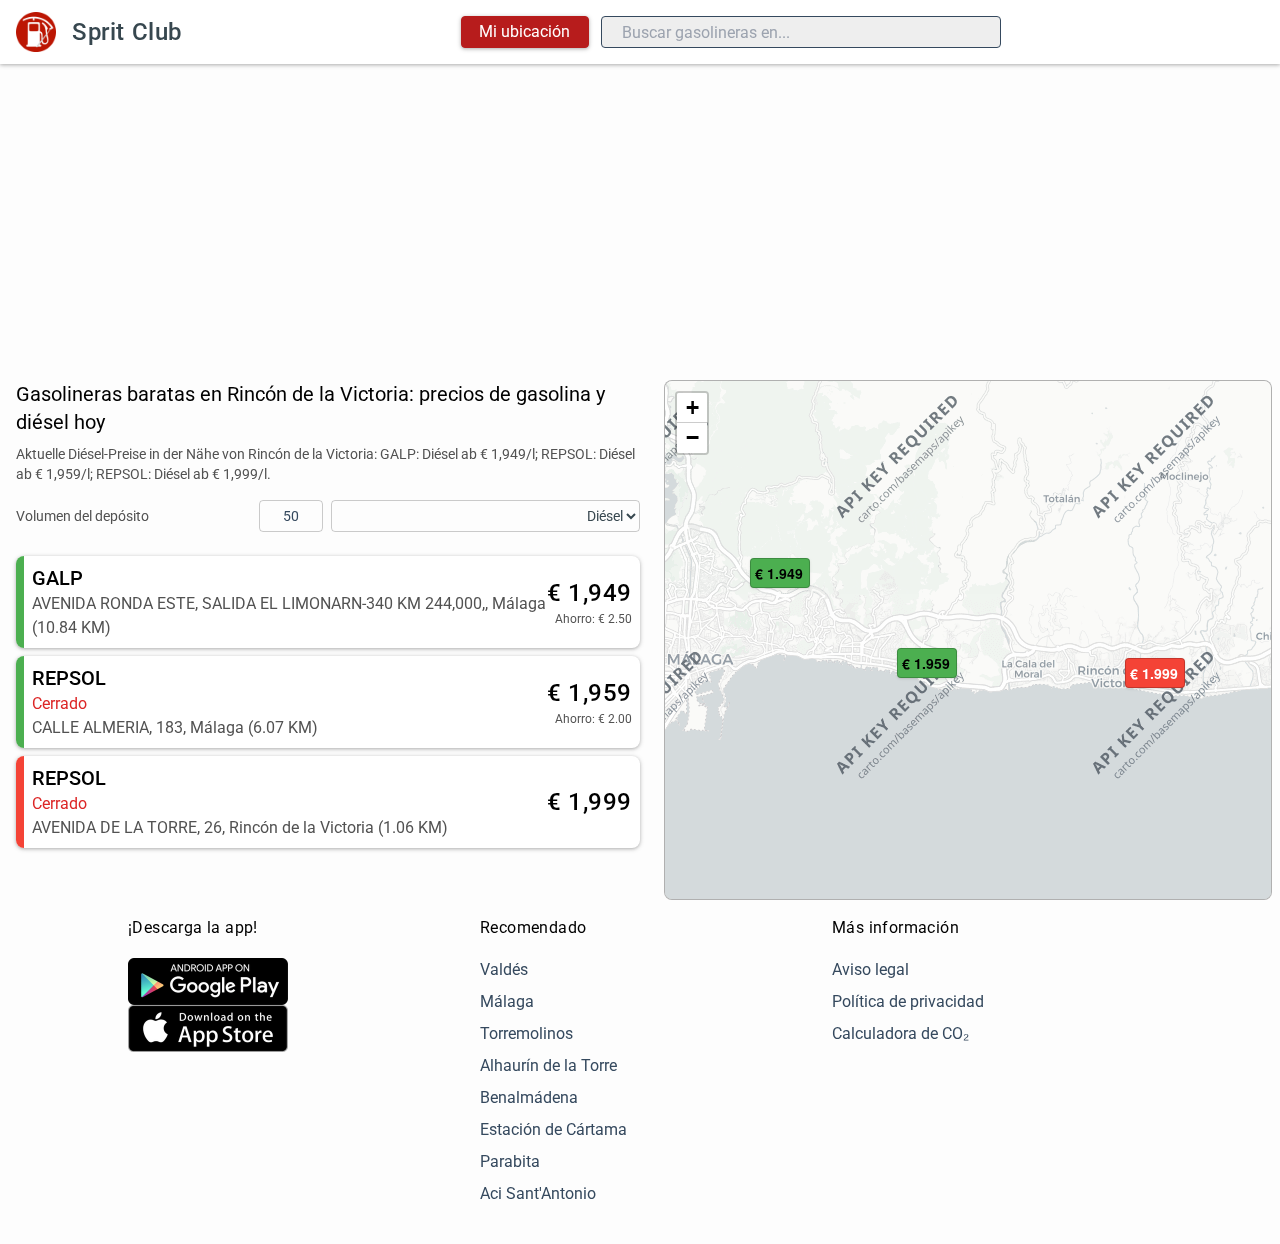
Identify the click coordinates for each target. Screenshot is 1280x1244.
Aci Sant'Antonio (538, 1193)
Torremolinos (526, 1033)
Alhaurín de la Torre (548, 1065)
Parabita (510, 1161)
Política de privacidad (908, 1001)
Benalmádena (529, 1097)
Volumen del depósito (82, 516)
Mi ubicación (524, 31)
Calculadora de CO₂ (900, 1033)
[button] (927, 664)
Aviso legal (870, 969)
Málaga (507, 1001)
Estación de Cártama (553, 1129)
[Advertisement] (640, 214)
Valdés (504, 969)
